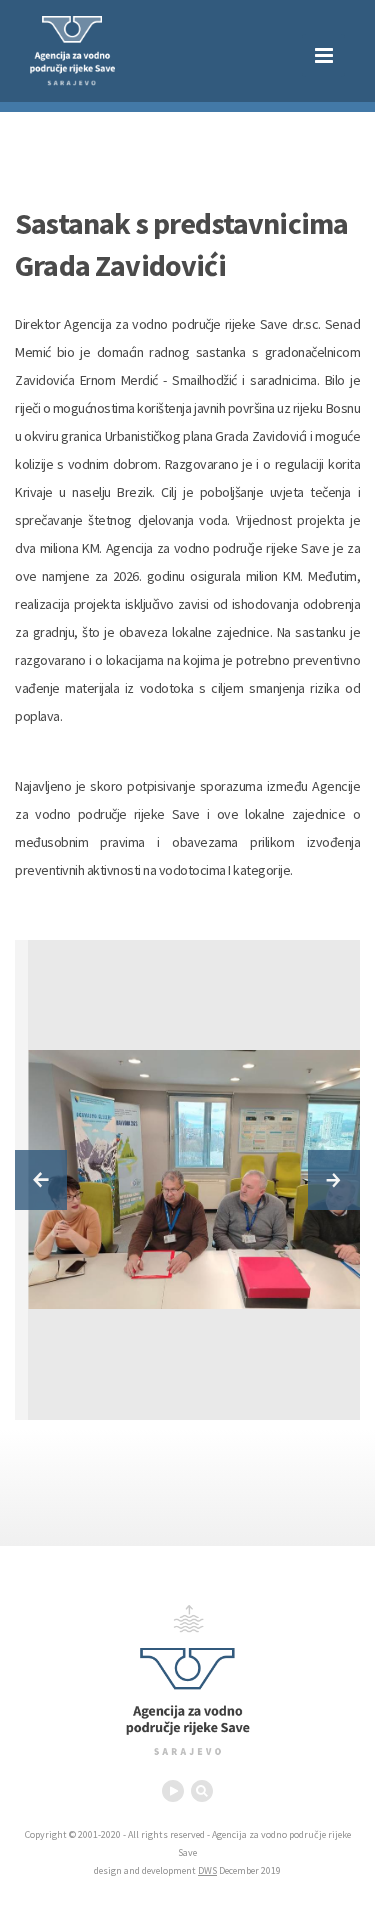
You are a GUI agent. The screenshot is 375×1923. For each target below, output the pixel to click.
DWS (207, 1870)
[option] (200, 1180)
